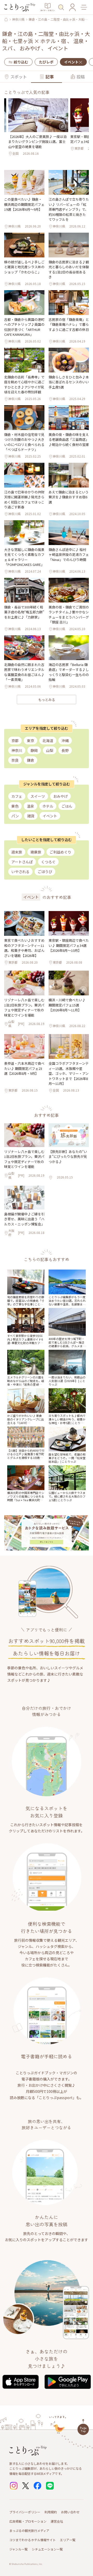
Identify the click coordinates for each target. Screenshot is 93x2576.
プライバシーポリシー (25, 2512)
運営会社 (57, 2521)
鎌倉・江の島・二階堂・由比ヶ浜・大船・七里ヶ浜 (58, 19)
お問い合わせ (70, 2512)
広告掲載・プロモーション (28, 2521)
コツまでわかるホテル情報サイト (33, 2540)
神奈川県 (18, 19)
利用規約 (51, 2512)
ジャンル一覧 (18, 2549)
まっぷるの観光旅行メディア (29, 2530)
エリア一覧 (68, 2540)
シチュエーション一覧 (47, 2549)
